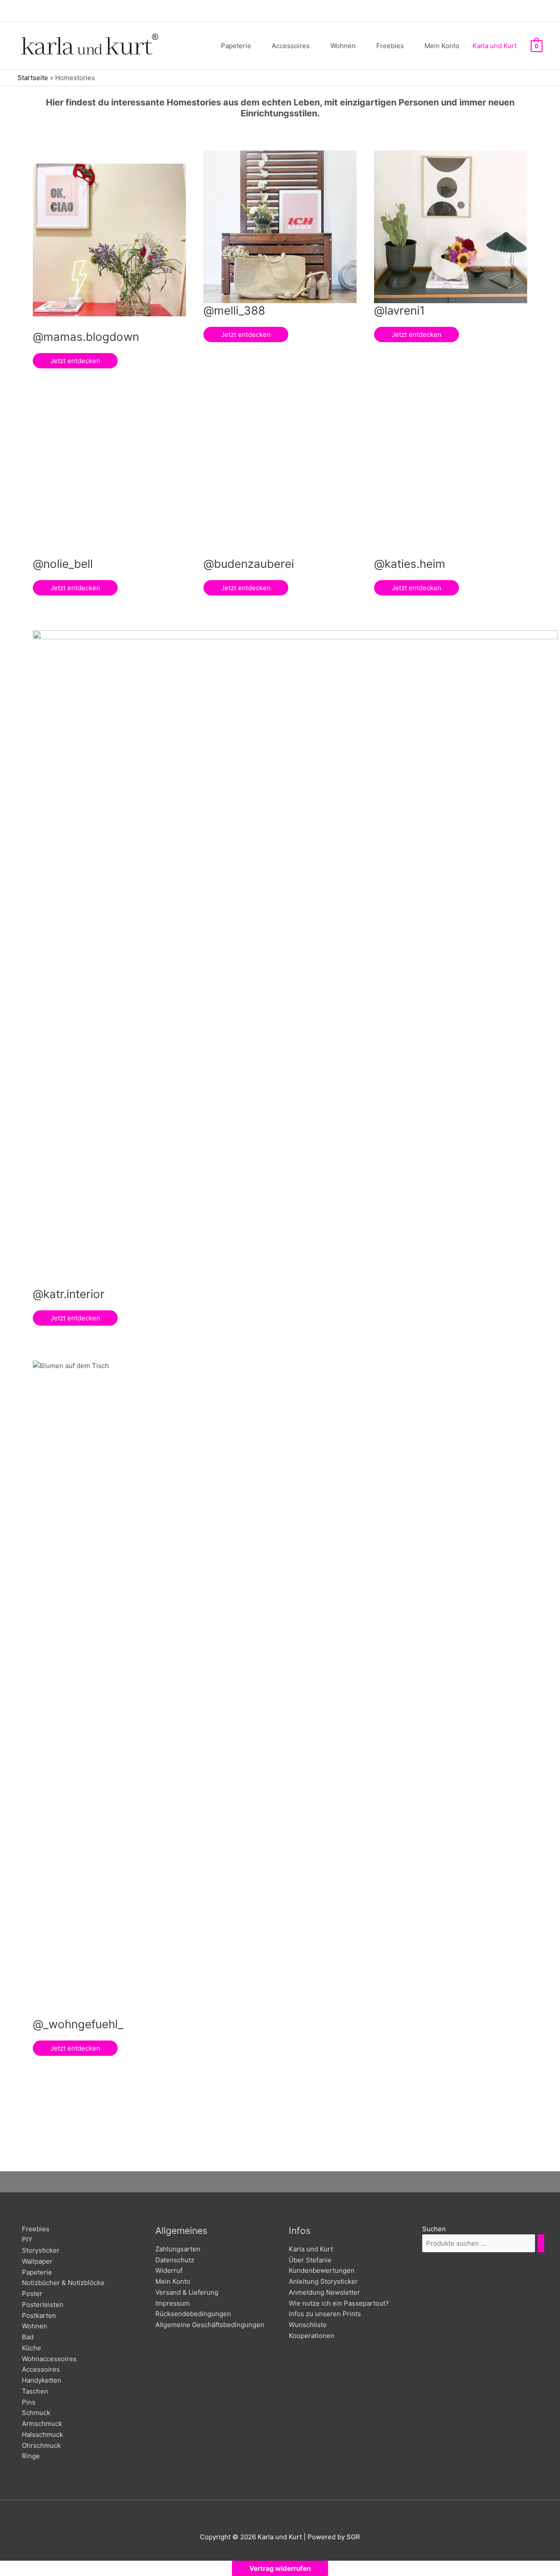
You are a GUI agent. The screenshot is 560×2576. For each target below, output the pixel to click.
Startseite (33, 78)
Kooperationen (311, 2336)
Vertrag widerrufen (280, 2568)
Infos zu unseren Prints (325, 2314)
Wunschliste (308, 2325)
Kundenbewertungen (322, 2270)
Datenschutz (175, 2260)
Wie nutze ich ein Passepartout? (339, 2303)
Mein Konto (173, 2281)
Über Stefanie (310, 2260)
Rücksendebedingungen (193, 2314)
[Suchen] (541, 2243)
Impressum (173, 2303)
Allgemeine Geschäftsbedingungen (210, 2325)
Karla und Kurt (311, 2249)
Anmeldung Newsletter (324, 2292)
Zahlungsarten (178, 2249)
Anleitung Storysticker (323, 2281)
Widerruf (169, 2270)
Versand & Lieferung (187, 2292)
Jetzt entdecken (75, 361)
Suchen (434, 2229)
